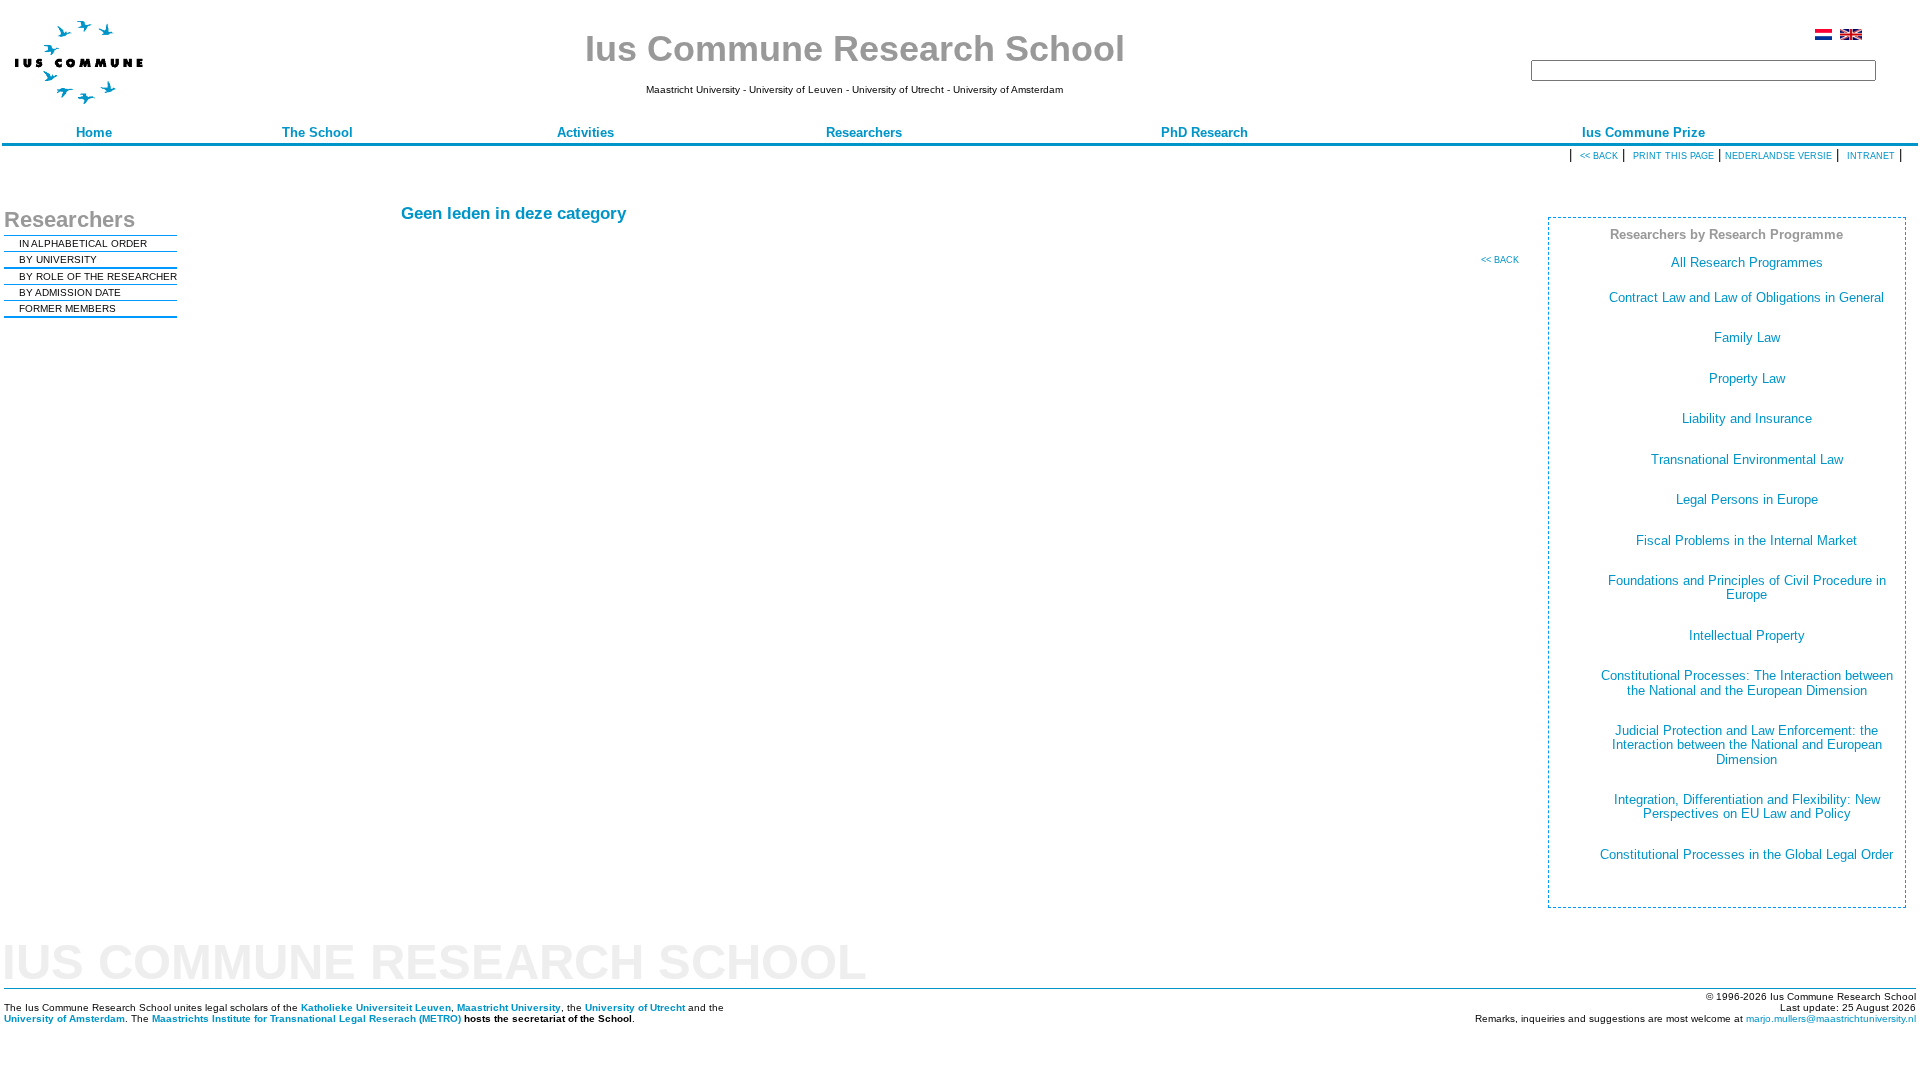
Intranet (1871, 156)
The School (317, 132)
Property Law (1747, 378)
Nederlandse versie (1778, 156)
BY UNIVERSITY (58, 259)
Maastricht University (509, 1007)
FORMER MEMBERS (67, 308)
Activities (585, 132)
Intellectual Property (1747, 635)
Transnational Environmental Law (1747, 459)
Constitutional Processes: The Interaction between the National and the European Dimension (1747, 682)
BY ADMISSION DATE (70, 292)
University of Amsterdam (64, 1018)
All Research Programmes (1747, 262)
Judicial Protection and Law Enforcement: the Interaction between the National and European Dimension (1747, 745)
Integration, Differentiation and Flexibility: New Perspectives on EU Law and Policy (1747, 806)
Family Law (1747, 337)
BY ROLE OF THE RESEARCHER (98, 276)
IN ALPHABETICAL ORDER (83, 243)
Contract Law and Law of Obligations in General (1746, 297)
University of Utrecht (635, 1007)
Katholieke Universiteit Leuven (376, 1007)
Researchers (864, 132)
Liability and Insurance (1747, 418)
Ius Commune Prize (1643, 132)
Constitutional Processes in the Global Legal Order (1746, 854)
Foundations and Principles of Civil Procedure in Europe (1747, 587)
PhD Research (1204, 132)
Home (94, 132)
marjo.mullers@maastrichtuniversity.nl (1831, 1018)
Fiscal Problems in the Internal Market (1746, 540)
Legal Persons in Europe (1747, 499)
